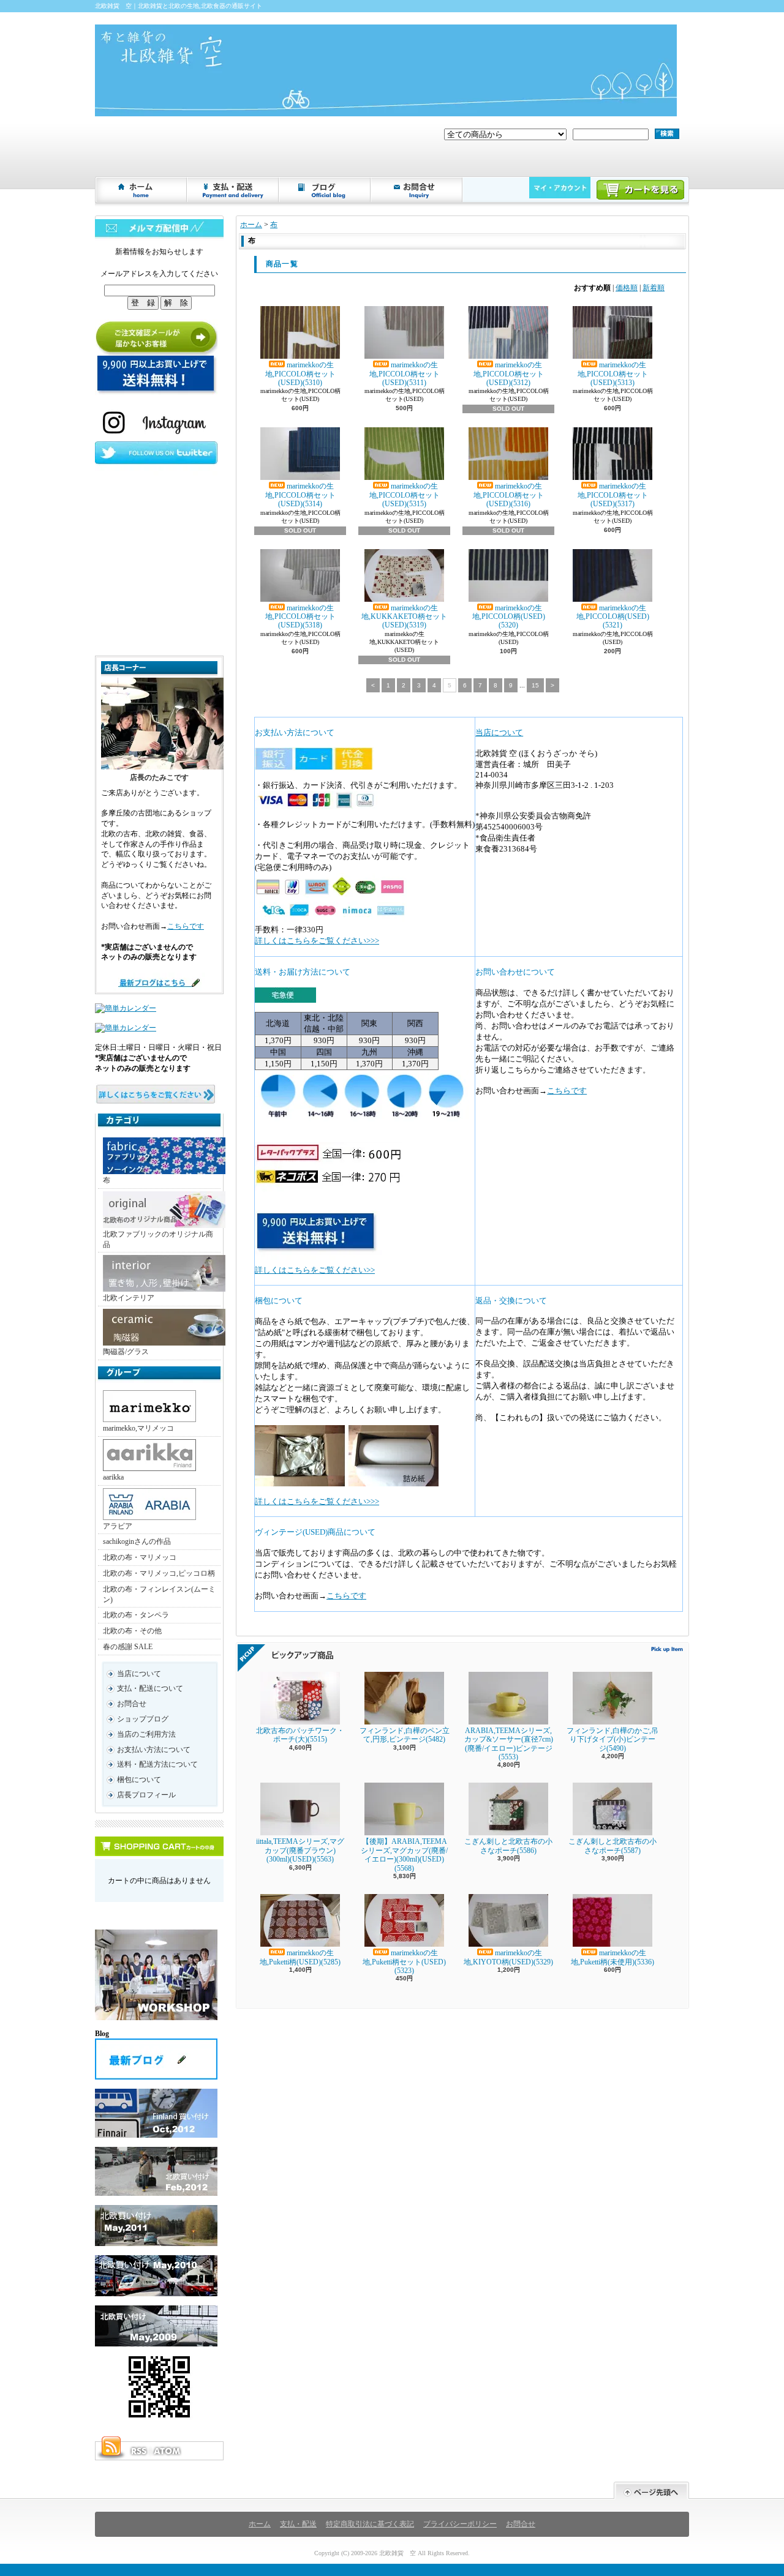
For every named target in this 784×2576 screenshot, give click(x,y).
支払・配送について (233, 190)
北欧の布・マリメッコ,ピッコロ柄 (159, 1573)
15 (535, 685)
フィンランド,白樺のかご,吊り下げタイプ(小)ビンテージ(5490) (612, 1739)
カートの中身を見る (159, 1846)
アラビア (118, 1526)
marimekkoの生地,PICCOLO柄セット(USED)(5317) (613, 495)
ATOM (168, 2451)
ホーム (141, 190)
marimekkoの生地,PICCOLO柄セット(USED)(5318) (300, 617)
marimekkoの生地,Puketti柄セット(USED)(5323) (404, 1962)
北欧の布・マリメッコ (140, 1557)
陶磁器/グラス (126, 1352)
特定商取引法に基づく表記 (370, 2524)
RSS (138, 2451)
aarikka (113, 1477)
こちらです (186, 926)
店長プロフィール (146, 1795)
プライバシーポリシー (460, 2524)
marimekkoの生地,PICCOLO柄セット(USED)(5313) (613, 374)
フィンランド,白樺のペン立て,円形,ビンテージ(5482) (405, 1735)
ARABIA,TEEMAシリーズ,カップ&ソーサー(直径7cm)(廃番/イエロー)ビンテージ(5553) (509, 1744)
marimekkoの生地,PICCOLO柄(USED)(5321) (613, 617)
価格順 (627, 288)
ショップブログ (325, 190)
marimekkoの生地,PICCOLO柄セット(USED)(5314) (300, 495)
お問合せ (417, 190)
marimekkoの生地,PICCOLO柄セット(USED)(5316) (509, 495)
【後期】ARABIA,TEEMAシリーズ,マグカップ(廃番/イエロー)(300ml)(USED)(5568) (404, 1855)
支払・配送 (298, 2524)
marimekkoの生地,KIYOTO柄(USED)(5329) (508, 1957)
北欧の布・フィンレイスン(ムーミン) (159, 1594)
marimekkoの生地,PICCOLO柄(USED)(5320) (509, 617)
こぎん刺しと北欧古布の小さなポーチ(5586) (508, 1846)
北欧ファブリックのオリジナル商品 (158, 1239)
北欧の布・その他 (132, 1631)
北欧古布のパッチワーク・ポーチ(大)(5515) (300, 1735)
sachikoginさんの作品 (137, 1541)
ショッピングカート (640, 190)
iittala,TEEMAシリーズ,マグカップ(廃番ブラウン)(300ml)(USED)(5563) (300, 1850)
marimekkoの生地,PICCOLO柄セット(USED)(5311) (405, 374)
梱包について (139, 1780)
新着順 (654, 288)
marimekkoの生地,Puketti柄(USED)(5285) (300, 1957)
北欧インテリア (129, 1298)
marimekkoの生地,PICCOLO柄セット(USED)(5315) (405, 495)
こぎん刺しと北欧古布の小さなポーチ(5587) (612, 1846)
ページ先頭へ (651, 2491)
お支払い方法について (154, 1750)
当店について (139, 1674)
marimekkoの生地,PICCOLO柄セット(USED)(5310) (300, 374)
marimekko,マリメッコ (138, 1428)
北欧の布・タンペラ (136, 1615)
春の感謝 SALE (128, 1647)
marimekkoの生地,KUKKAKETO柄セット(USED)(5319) (404, 617)
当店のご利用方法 (146, 1734)
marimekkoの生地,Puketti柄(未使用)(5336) (612, 1957)
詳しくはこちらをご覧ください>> (315, 1270)
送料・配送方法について (157, 1764)
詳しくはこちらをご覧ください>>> (317, 941)
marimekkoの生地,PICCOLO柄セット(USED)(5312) (509, 374)
